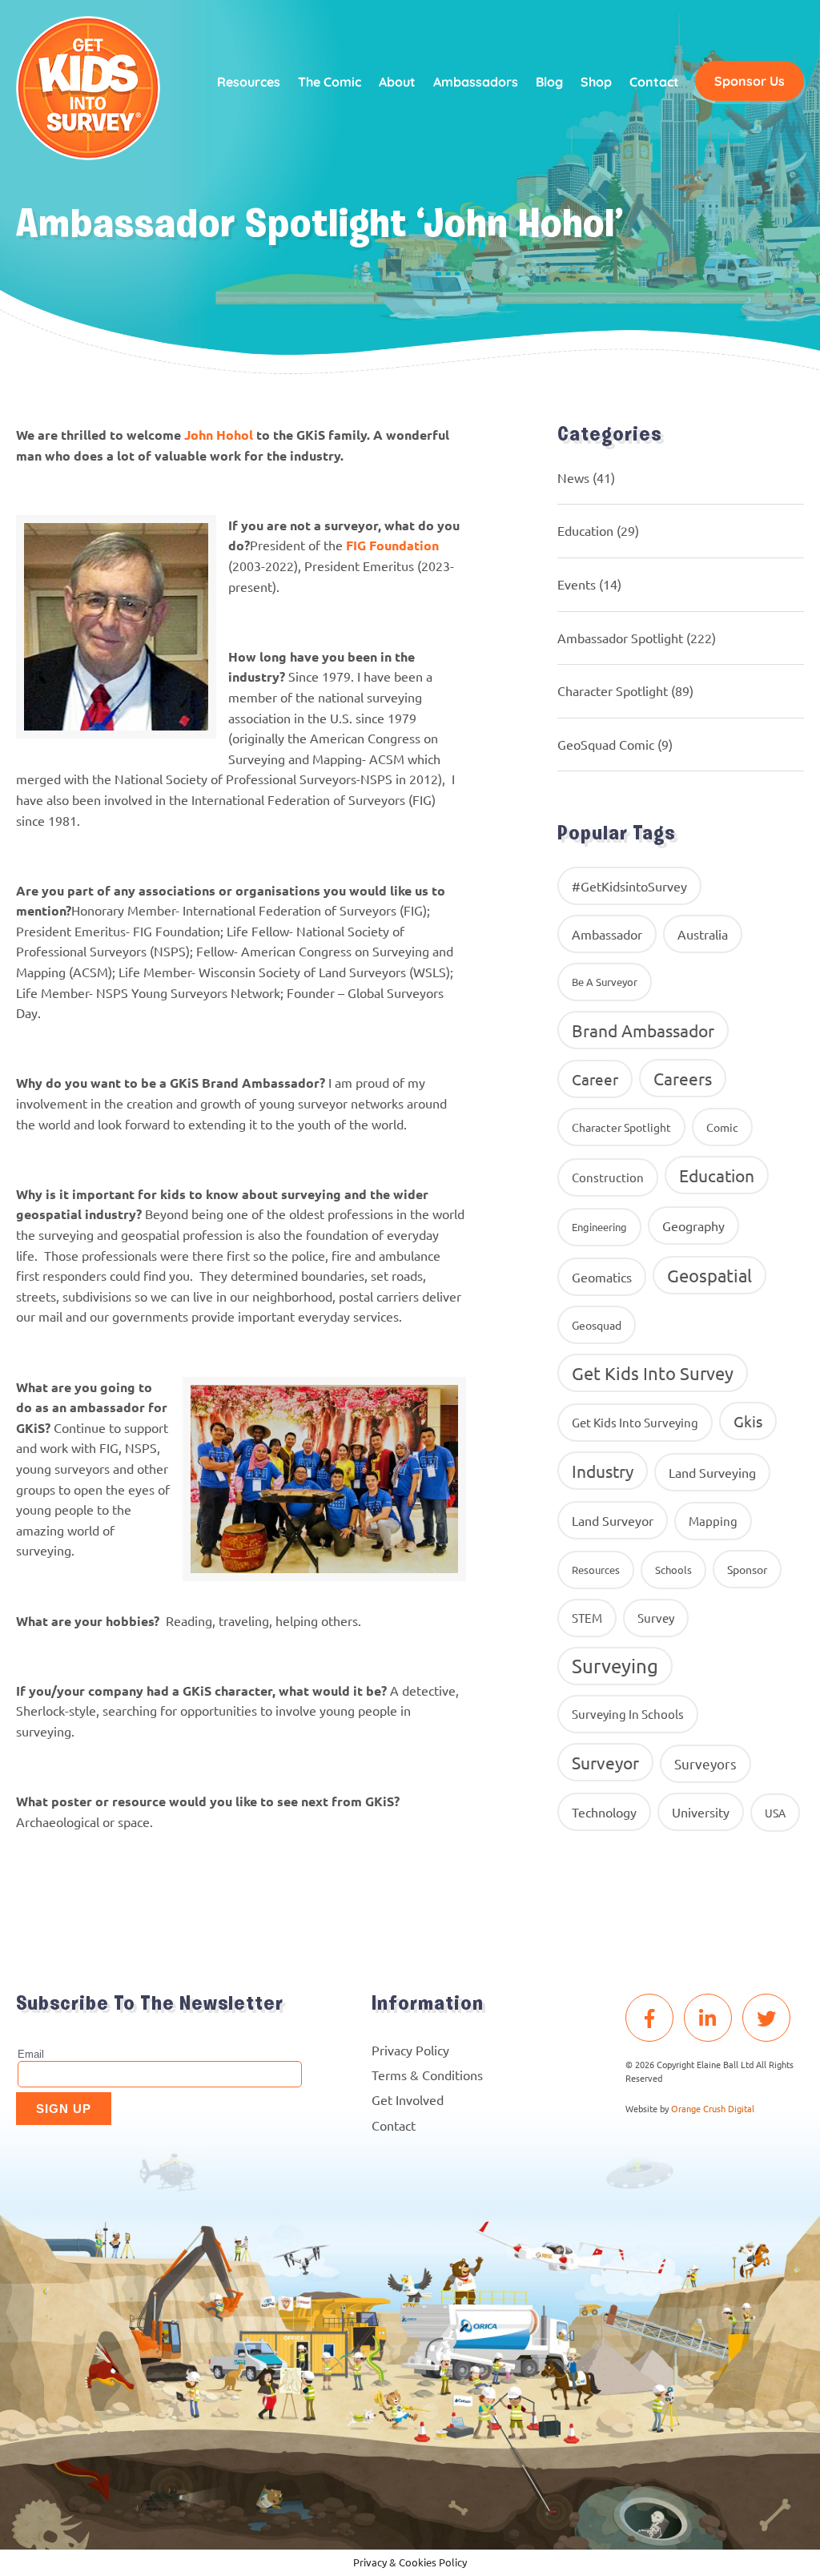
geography (693, 1226)
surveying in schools (628, 1714)
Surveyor (605, 1762)
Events (577, 584)
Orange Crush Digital (713, 2108)
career (595, 1079)
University (701, 1812)
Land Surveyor (613, 1520)
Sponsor (747, 1569)
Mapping (713, 1521)
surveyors (705, 1763)
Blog (549, 82)
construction (608, 1177)
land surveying (712, 1472)
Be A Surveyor (605, 982)
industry (603, 1471)
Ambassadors (476, 82)
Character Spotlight (613, 690)
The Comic (330, 82)
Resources (249, 82)
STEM (587, 1618)
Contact (654, 82)
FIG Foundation (392, 545)
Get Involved (408, 2099)
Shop (596, 82)
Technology (604, 1812)
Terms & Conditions (427, 2075)
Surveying (615, 1666)
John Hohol (219, 435)
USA (775, 1813)
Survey (656, 1618)
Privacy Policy (410, 2050)
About (397, 82)
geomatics (602, 1277)
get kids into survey (653, 1373)
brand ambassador (643, 1030)
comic (722, 1127)
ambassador (607, 934)
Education (585, 530)
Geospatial (709, 1275)
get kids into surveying (635, 1422)
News (573, 477)
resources (596, 1570)
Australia (703, 934)
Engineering (599, 1227)
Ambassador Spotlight (620, 638)
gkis (748, 1421)
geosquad (597, 1325)
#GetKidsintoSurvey (629, 886)
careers (683, 1078)
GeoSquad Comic (606, 744)
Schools (673, 1570)
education (717, 1175)
